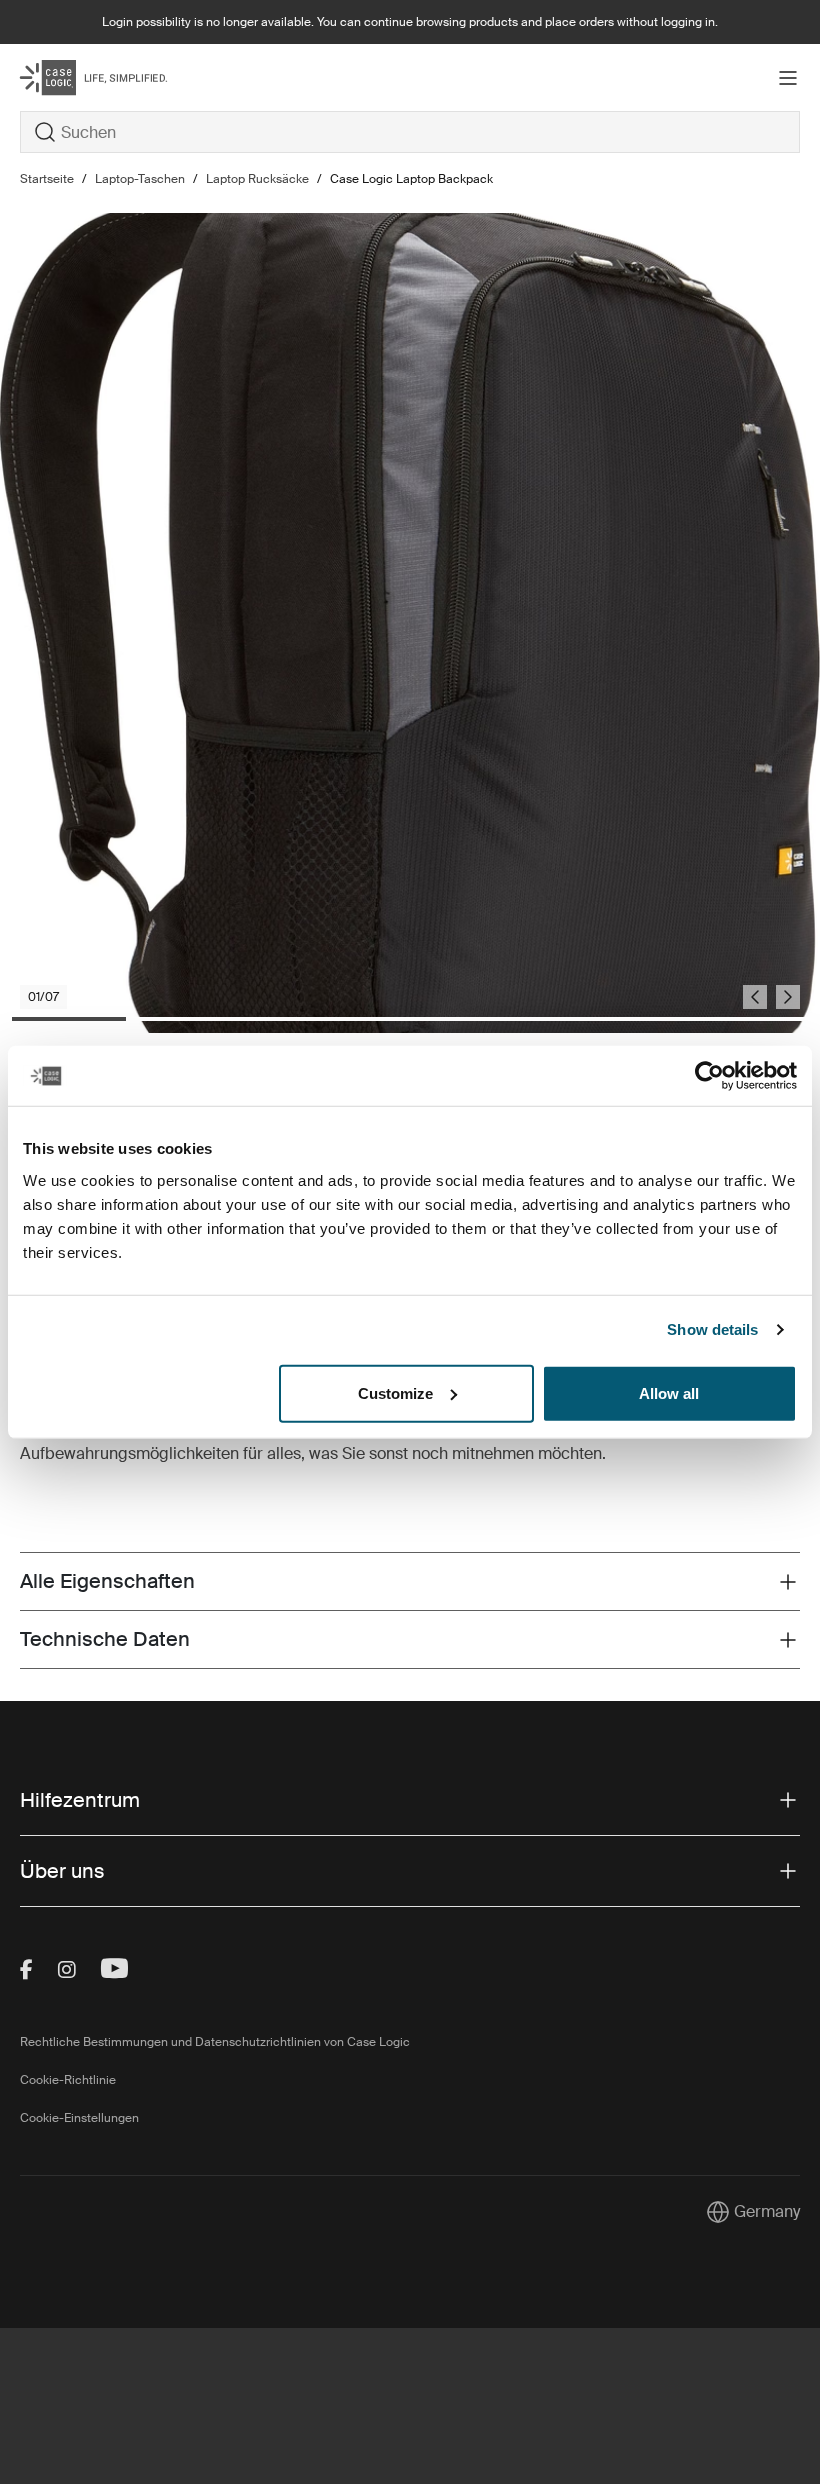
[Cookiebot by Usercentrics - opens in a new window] (709, 1076)
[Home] (150, 77)
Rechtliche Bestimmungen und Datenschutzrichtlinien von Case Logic (215, 2042)
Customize (395, 1392)
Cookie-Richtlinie (68, 2080)
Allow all (669, 1392)
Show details (712, 1329)
